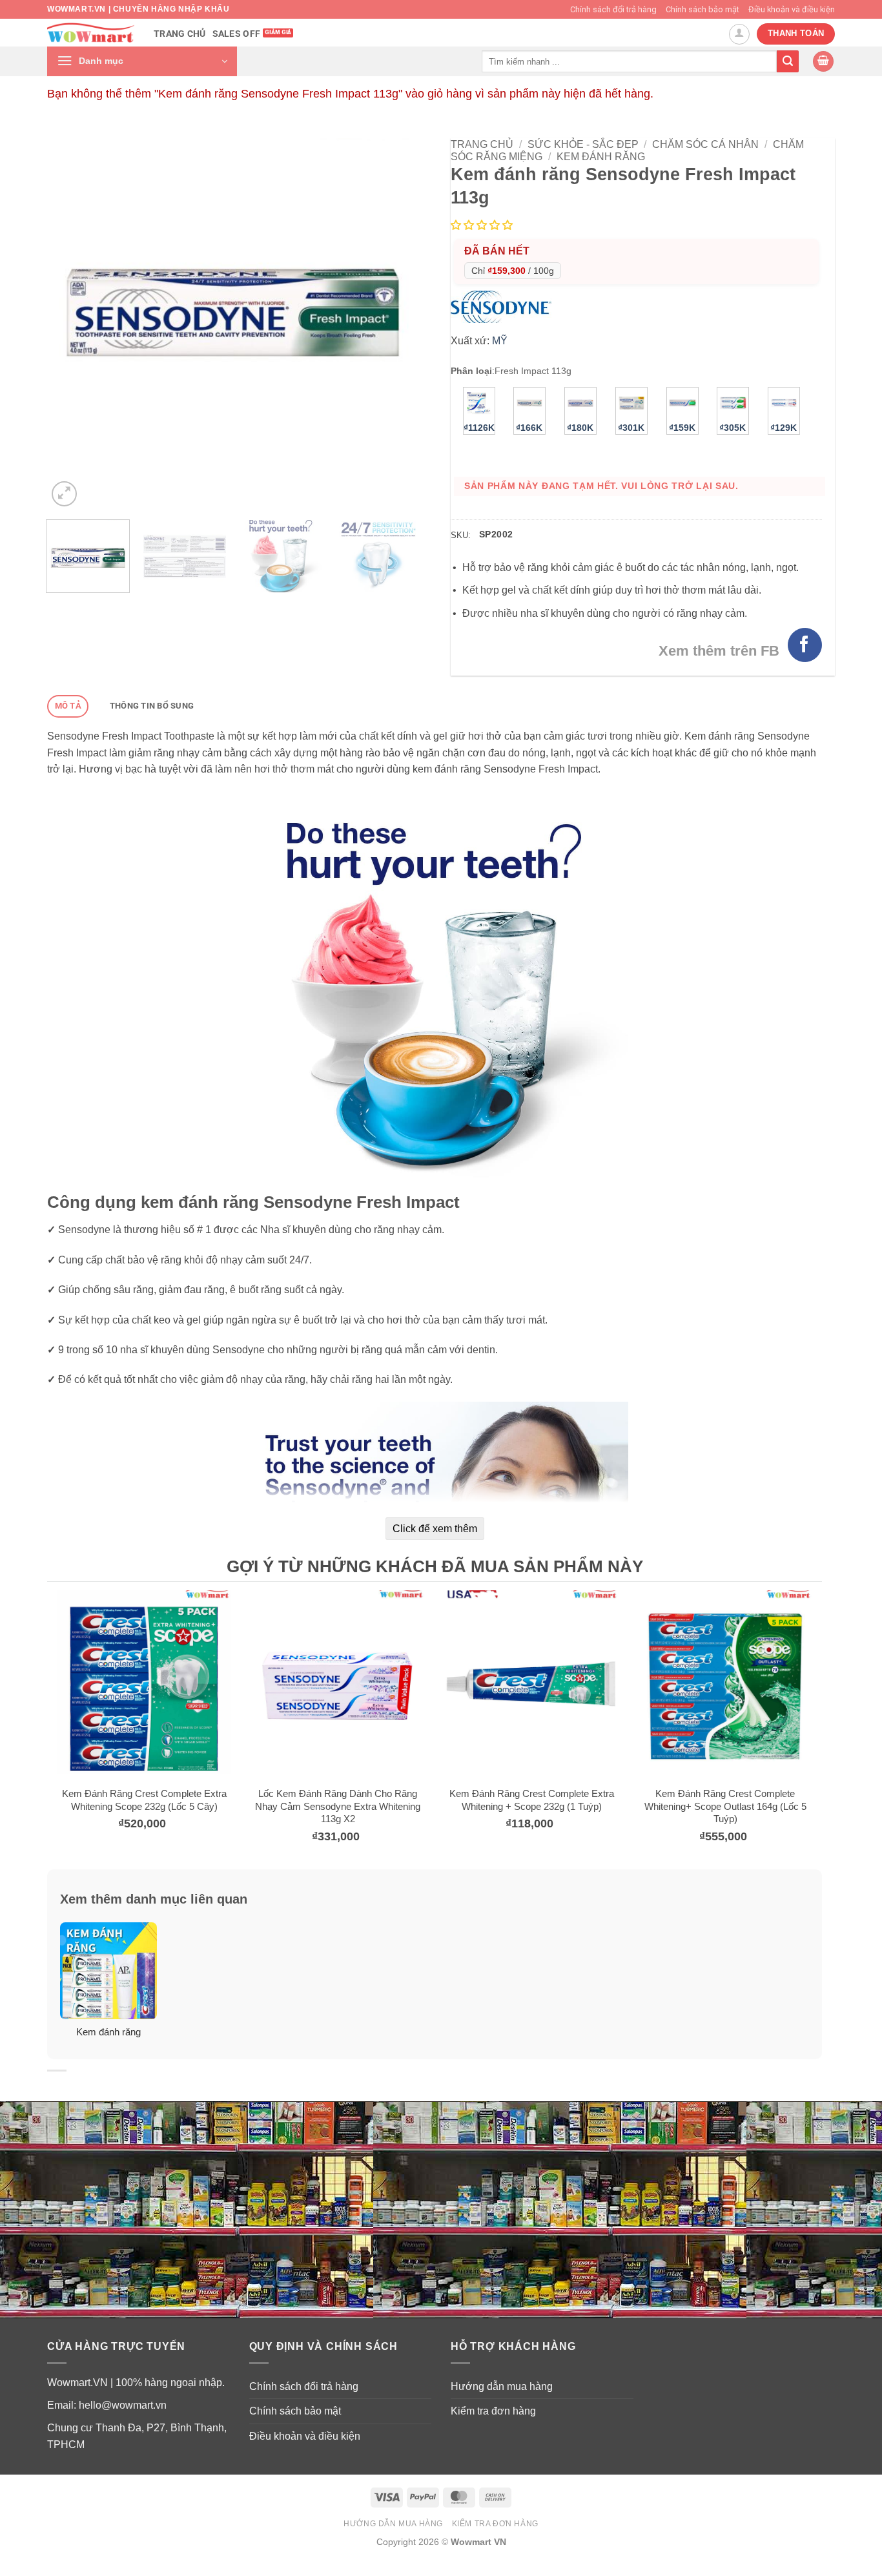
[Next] (395, 324)
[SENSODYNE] (504, 306)
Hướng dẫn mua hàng (502, 2386)
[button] (142, 61)
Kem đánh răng (601, 157)
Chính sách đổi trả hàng (613, 9)
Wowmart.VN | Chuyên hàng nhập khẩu (138, 9)
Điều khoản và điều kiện (792, 9)
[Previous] (71, 324)
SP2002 (496, 534)
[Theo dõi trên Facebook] (805, 645)
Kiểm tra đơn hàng (493, 2411)
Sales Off (237, 34)
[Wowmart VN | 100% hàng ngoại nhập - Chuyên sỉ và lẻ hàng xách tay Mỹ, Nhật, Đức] (91, 33)
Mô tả (68, 706)
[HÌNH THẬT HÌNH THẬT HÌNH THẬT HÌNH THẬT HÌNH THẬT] (233, 324)
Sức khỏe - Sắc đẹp (583, 144)
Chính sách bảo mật (703, 9)
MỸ (500, 341)
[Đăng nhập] (739, 34)
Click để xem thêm (435, 1529)
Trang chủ (180, 34)
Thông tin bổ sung (152, 706)
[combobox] (629, 61)
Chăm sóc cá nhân (705, 144)
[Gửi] (788, 61)
